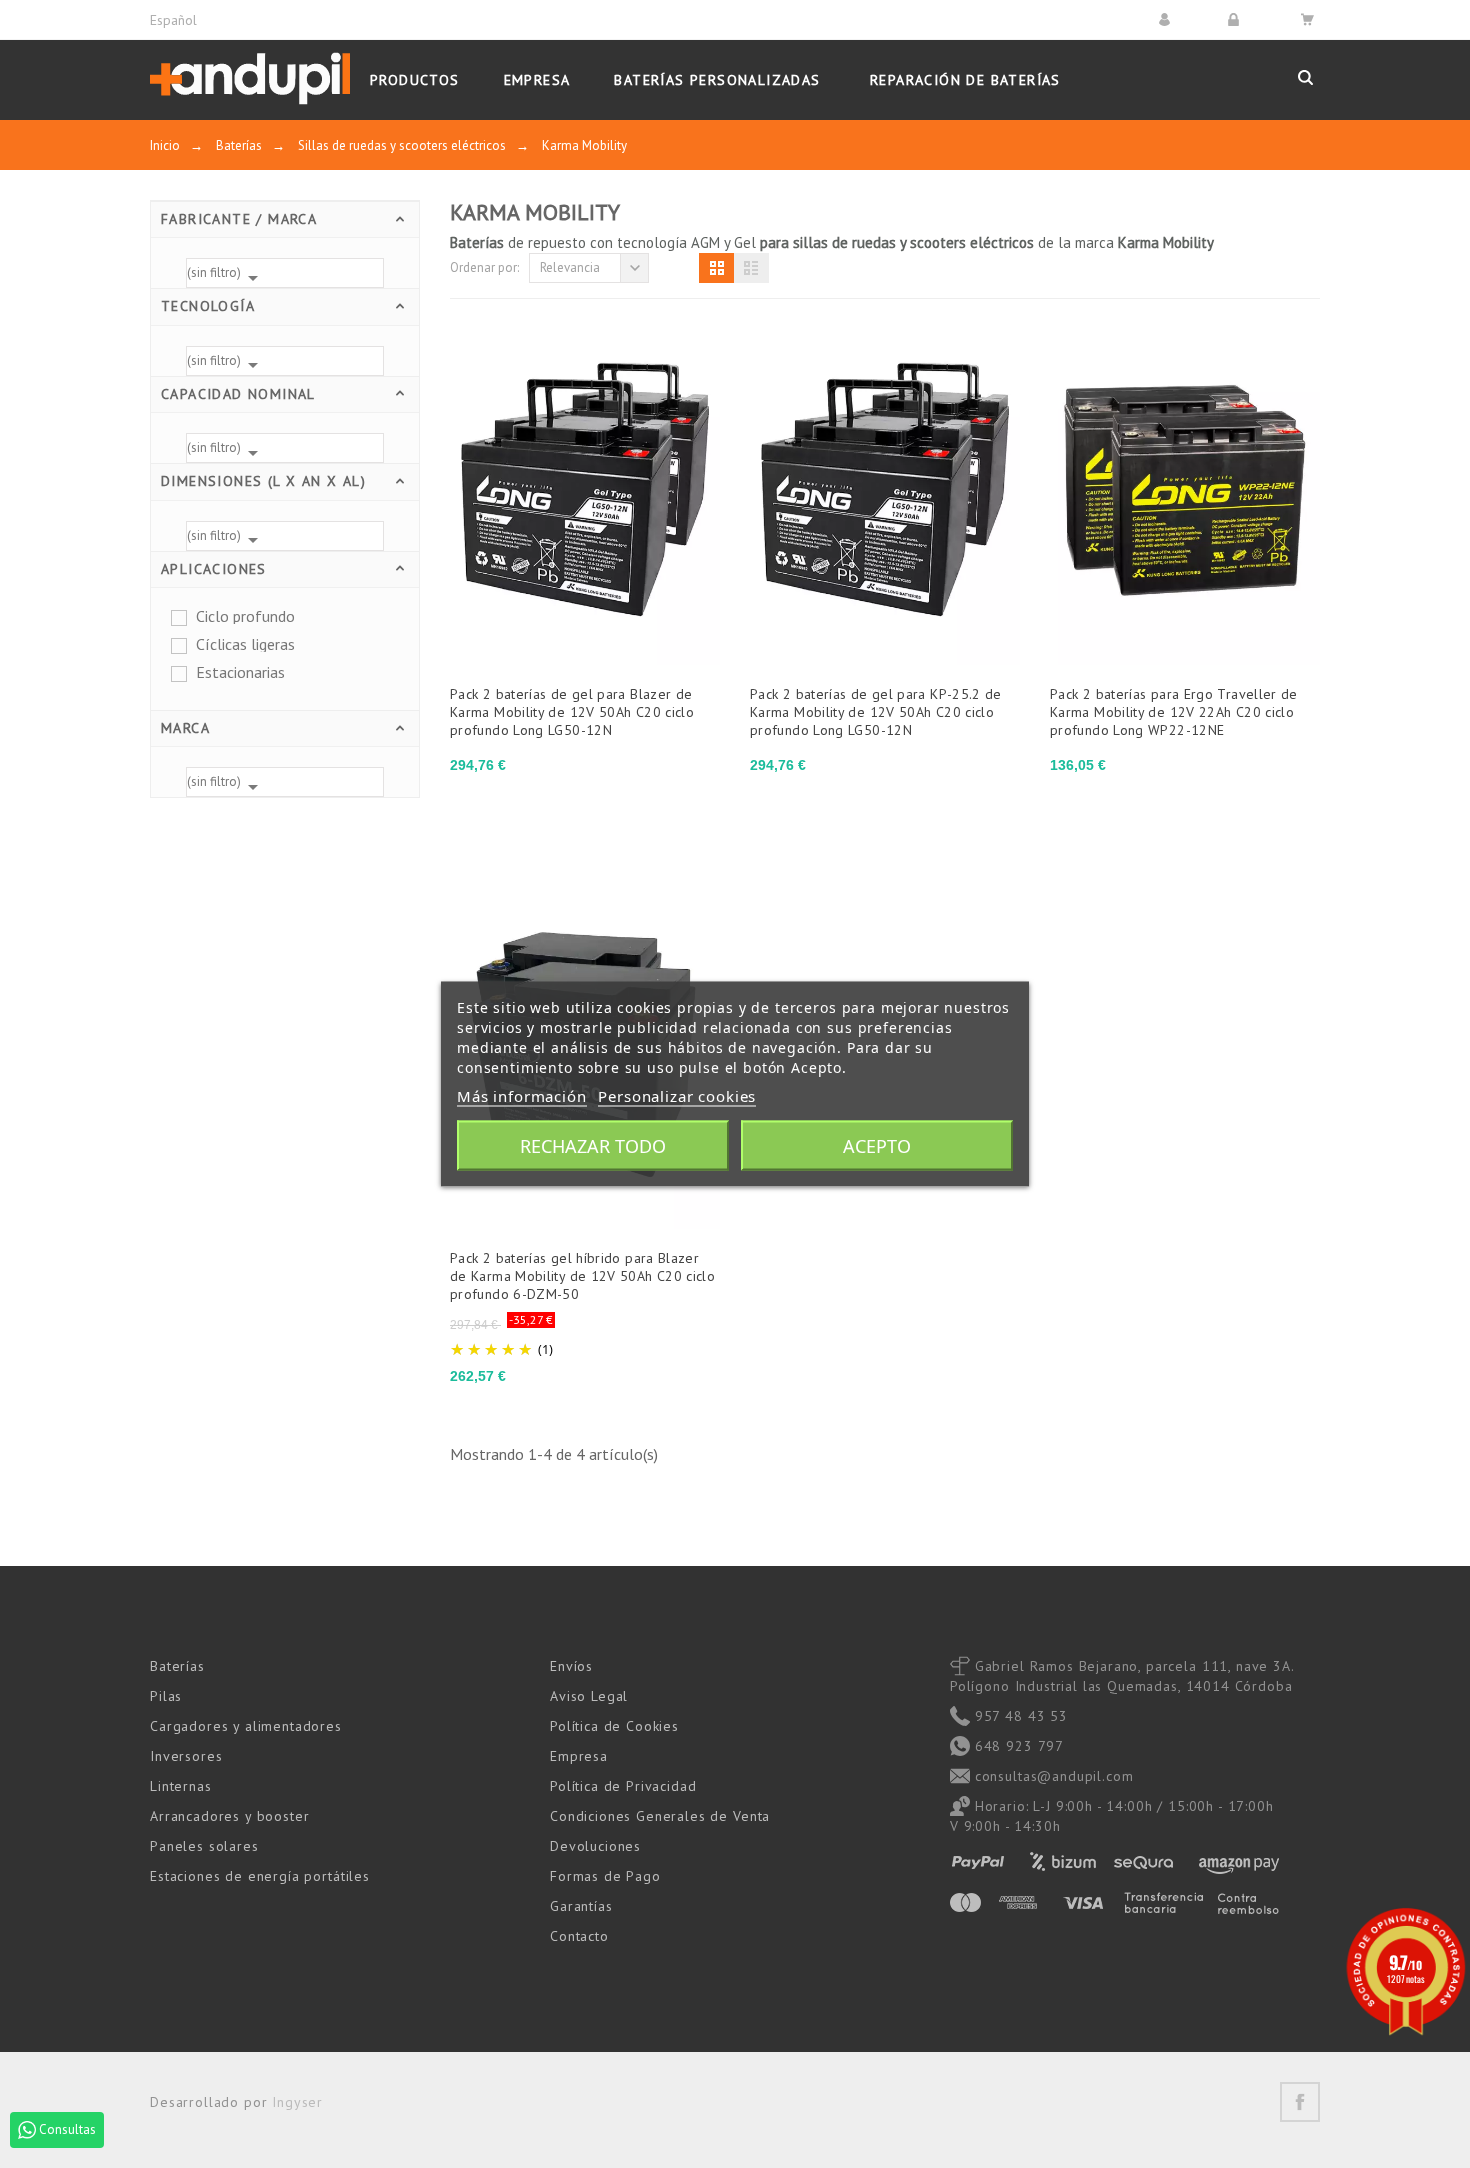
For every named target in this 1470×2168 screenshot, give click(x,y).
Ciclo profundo (245, 616)
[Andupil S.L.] (250, 79)
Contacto (579, 1936)
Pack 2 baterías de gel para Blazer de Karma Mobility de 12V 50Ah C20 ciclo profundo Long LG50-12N (572, 712)
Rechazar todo (593, 1146)
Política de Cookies (614, 1726)
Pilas (166, 1696)
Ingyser (297, 2102)
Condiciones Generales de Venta (660, 1816)
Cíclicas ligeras (245, 644)
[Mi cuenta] (1167, 19)
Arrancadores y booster (229, 1816)
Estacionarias (240, 672)
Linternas (181, 1786)
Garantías (581, 1906)
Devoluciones (595, 1846)
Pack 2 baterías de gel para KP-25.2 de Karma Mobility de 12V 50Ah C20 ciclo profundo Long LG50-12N (876, 712)
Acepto (877, 1146)
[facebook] (1300, 2102)
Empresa (579, 1756)
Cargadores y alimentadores (246, 1726)
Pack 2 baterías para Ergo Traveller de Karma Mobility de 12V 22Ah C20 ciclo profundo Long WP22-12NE (1174, 712)
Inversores (186, 1756)
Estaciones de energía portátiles (260, 1876)
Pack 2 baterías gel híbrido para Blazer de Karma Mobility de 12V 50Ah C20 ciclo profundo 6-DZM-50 (582, 1276)
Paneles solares (204, 1846)
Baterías (177, 1666)
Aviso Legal (589, 1696)
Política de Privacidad (623, 1786)
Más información (522, 1096)
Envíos (571, 1666)
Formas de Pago (605, 1876)
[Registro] (1236, 19)
